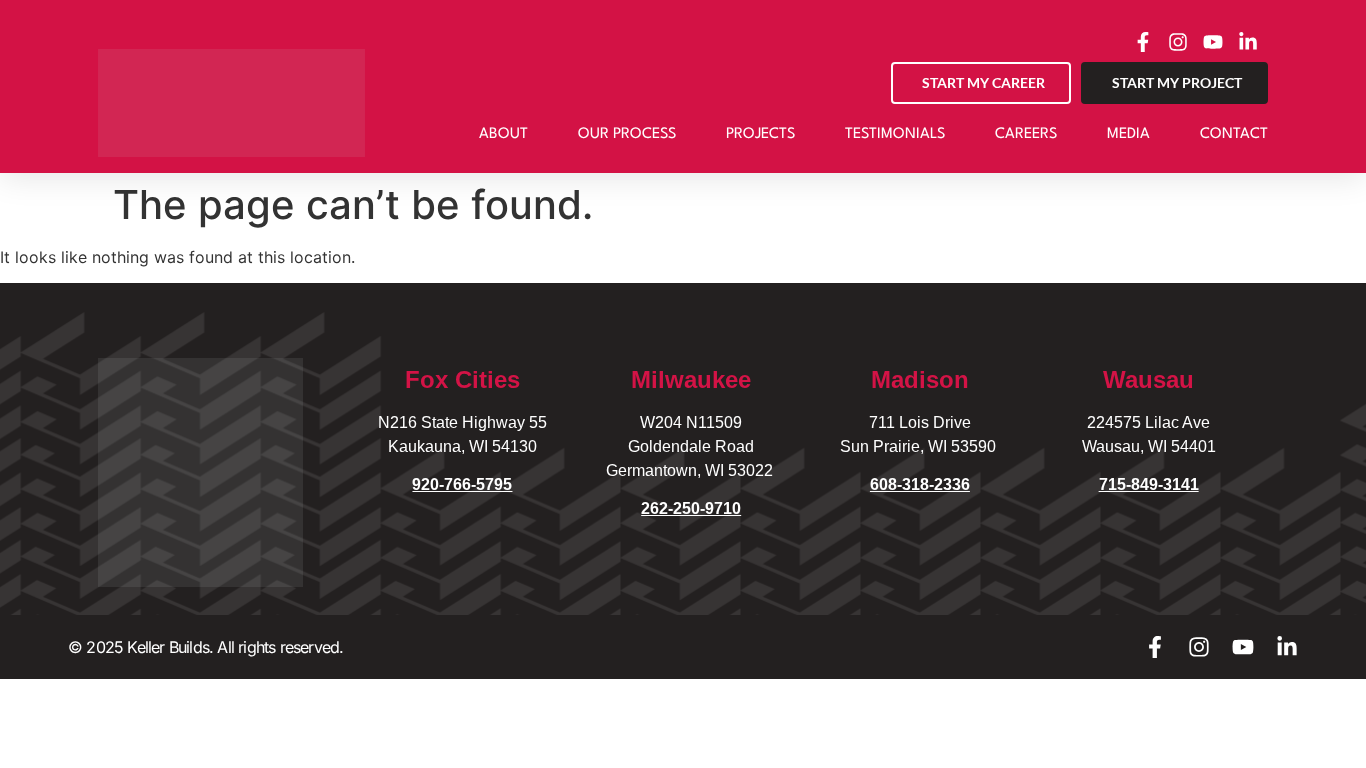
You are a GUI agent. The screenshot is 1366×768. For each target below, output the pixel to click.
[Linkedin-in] (1287, 647)
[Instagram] (1199, 647)
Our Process (627, 134)
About (503, 134)
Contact (1234, 134)
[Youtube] (1243, 647)
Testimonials (895, 134)
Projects (760, 134)
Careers (1026, 134)
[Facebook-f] (1155, 647)
